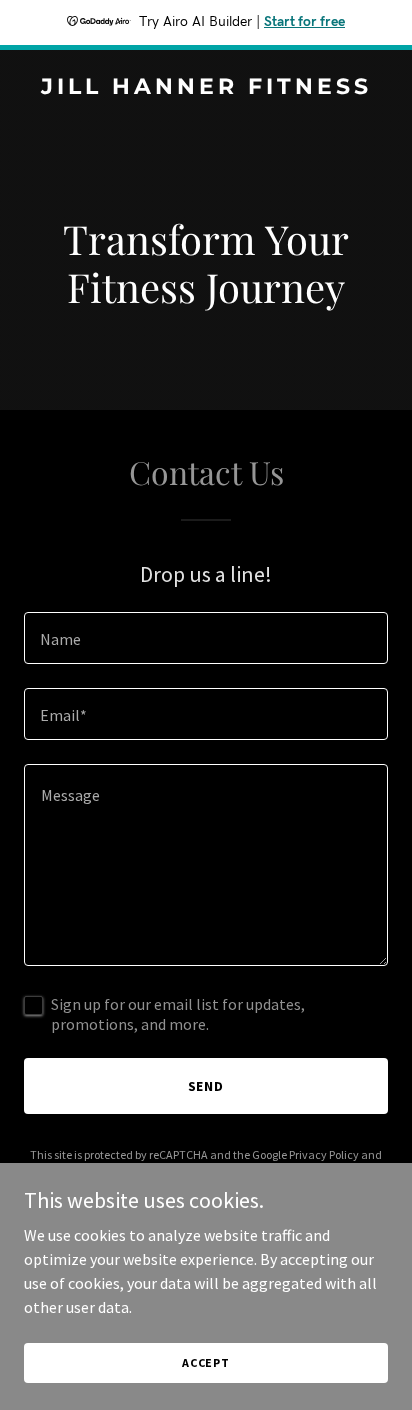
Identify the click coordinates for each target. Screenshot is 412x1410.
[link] (206, 88)
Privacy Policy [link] (324, 1154)
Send (206, 1086)
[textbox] (206, 638)
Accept (206, 1362)
